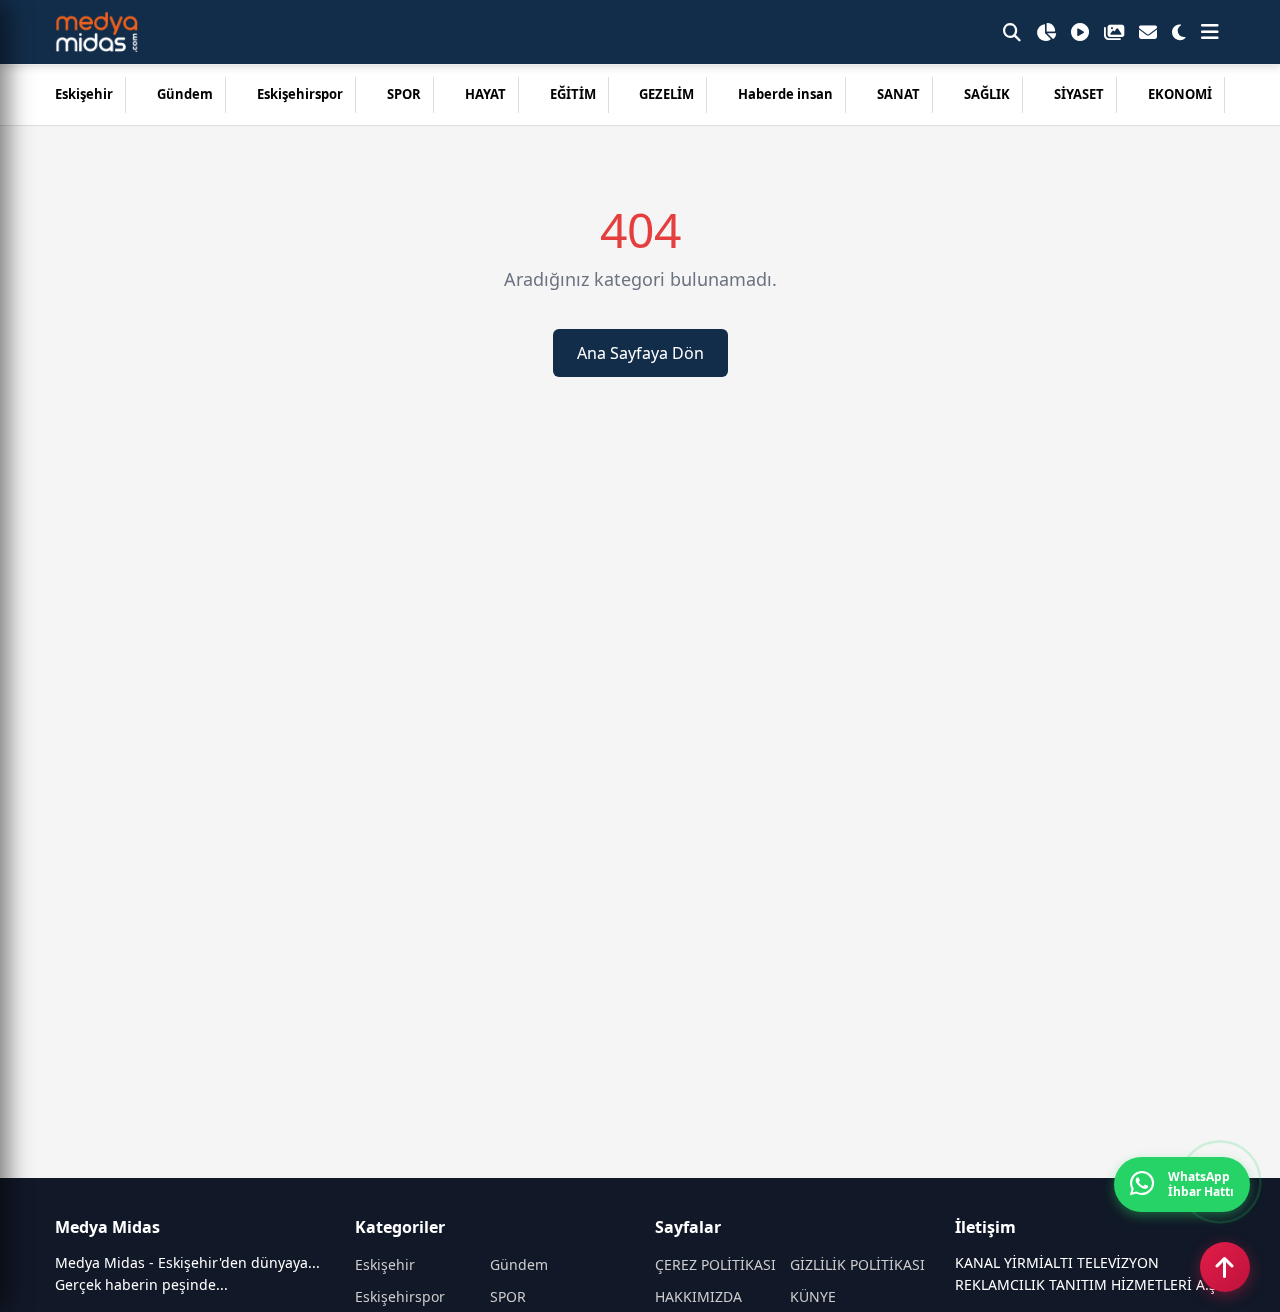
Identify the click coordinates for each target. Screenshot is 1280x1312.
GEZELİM (666, 94)
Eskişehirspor (300, 94)
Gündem (185, 94)
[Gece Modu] (1179, 32)
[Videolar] (1080, 32)
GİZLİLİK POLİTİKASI (857, 1264)
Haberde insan (785, 94)
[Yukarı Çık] (1225, 1267)
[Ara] (1012, 32)
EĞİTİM (573, 94)
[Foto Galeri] (1114, 32)
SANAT (898, 94)
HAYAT (485, 94)
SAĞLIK (987, 94)
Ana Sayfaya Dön (640, 353)
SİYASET (1079, 94)
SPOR (404, 94)
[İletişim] (1148, 32)
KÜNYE (813, 1296)
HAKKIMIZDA (698, 1296)
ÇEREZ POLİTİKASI (715, 1264)
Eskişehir (84, 94)
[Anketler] (1046, 32)
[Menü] (1210, 32)
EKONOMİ (1180, 94)
